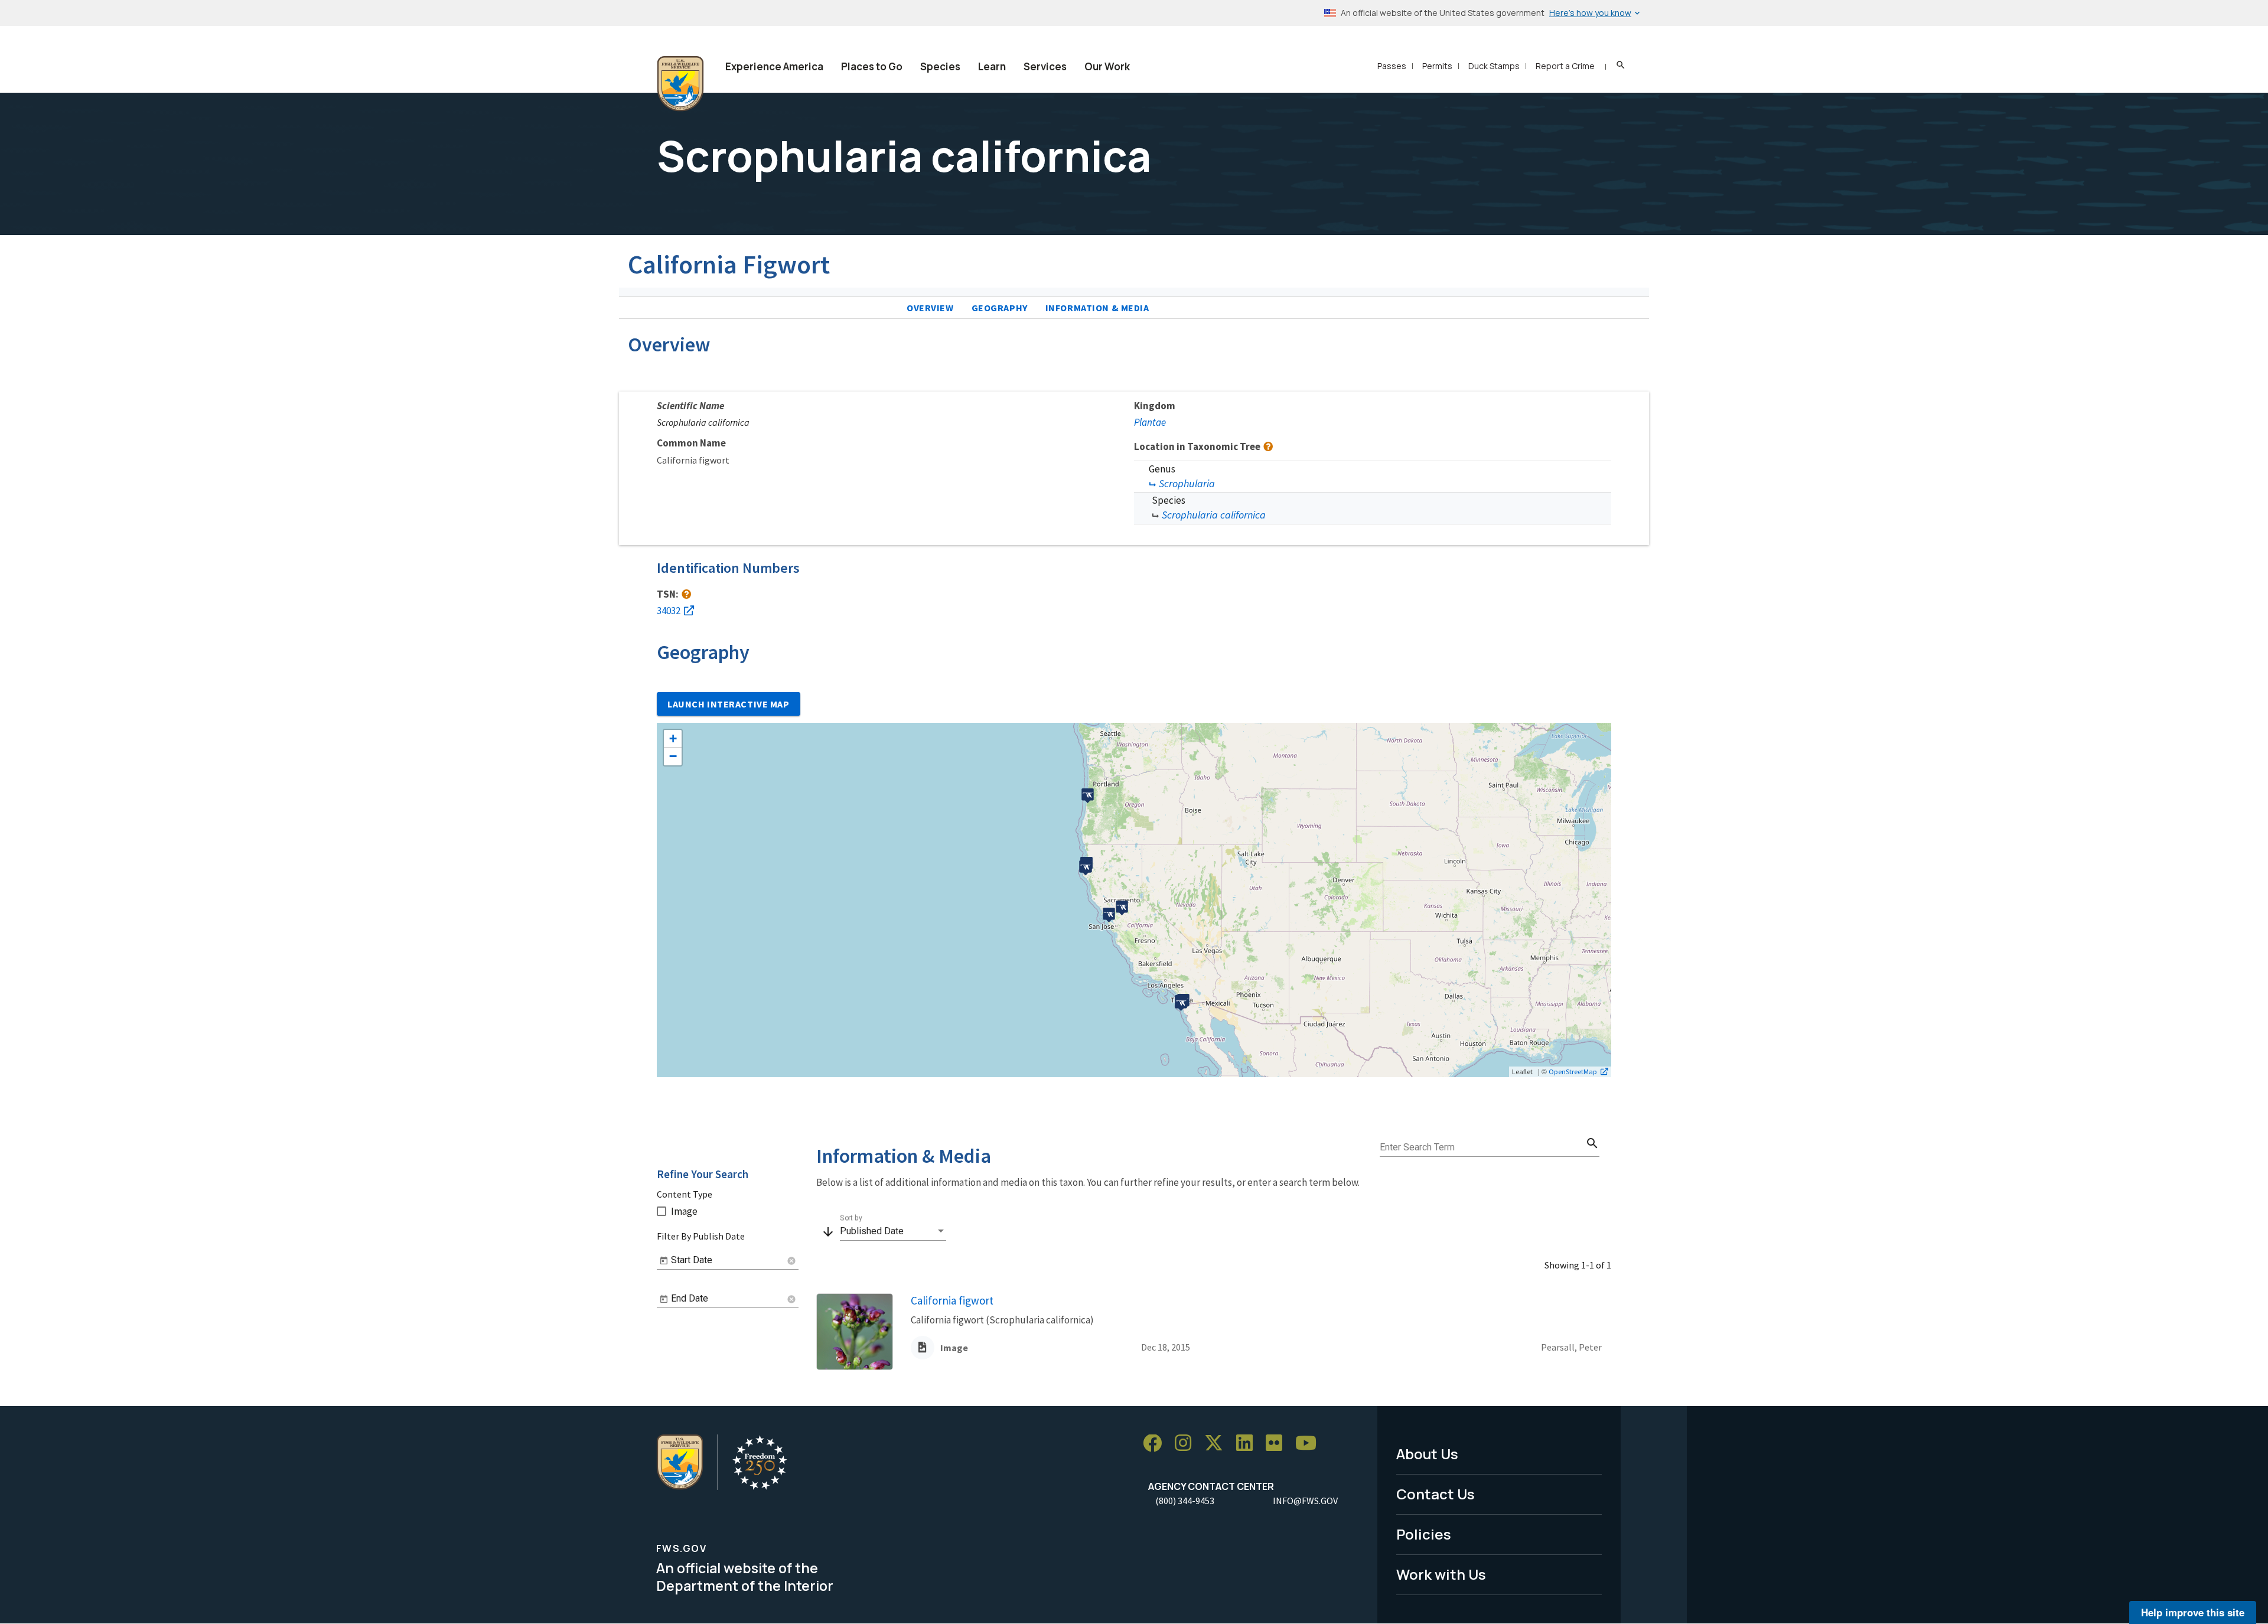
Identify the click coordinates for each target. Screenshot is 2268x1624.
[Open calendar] (664, 1261)
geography (1000, 308)
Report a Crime (1565, 66)
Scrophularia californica (1214, 515)
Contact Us (1436, 1494)
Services (1045, 66)
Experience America (774, 66)
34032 (669, 611)
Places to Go (872, 66)
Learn (992, 66)
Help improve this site (2193, 1612)
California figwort (952, 1300)
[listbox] (893, 1231)
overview (930, 308)
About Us (1427, 1454)
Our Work (1107, 66)
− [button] (673, 756)
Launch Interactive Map (729, 704)
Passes (1392, 66)
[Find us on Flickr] (1278, 1444)
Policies (1424, 1534)
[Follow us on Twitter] (1218, 1444)
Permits (1437, 66)
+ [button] (673, 738)
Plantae (1150, 422)
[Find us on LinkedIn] (1249, 1444)
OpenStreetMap (1573, 1071)
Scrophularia (1187, 483)
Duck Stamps (1494, 66)
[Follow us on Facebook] (1156, 1444)
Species (940, 66)
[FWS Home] (680, 84)
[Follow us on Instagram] (1187, 1444)
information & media (1097, 308)
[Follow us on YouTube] (1310, 1444)
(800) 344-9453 (1185, 1501)
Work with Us (1441, 1574)
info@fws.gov (1305, 1501)
